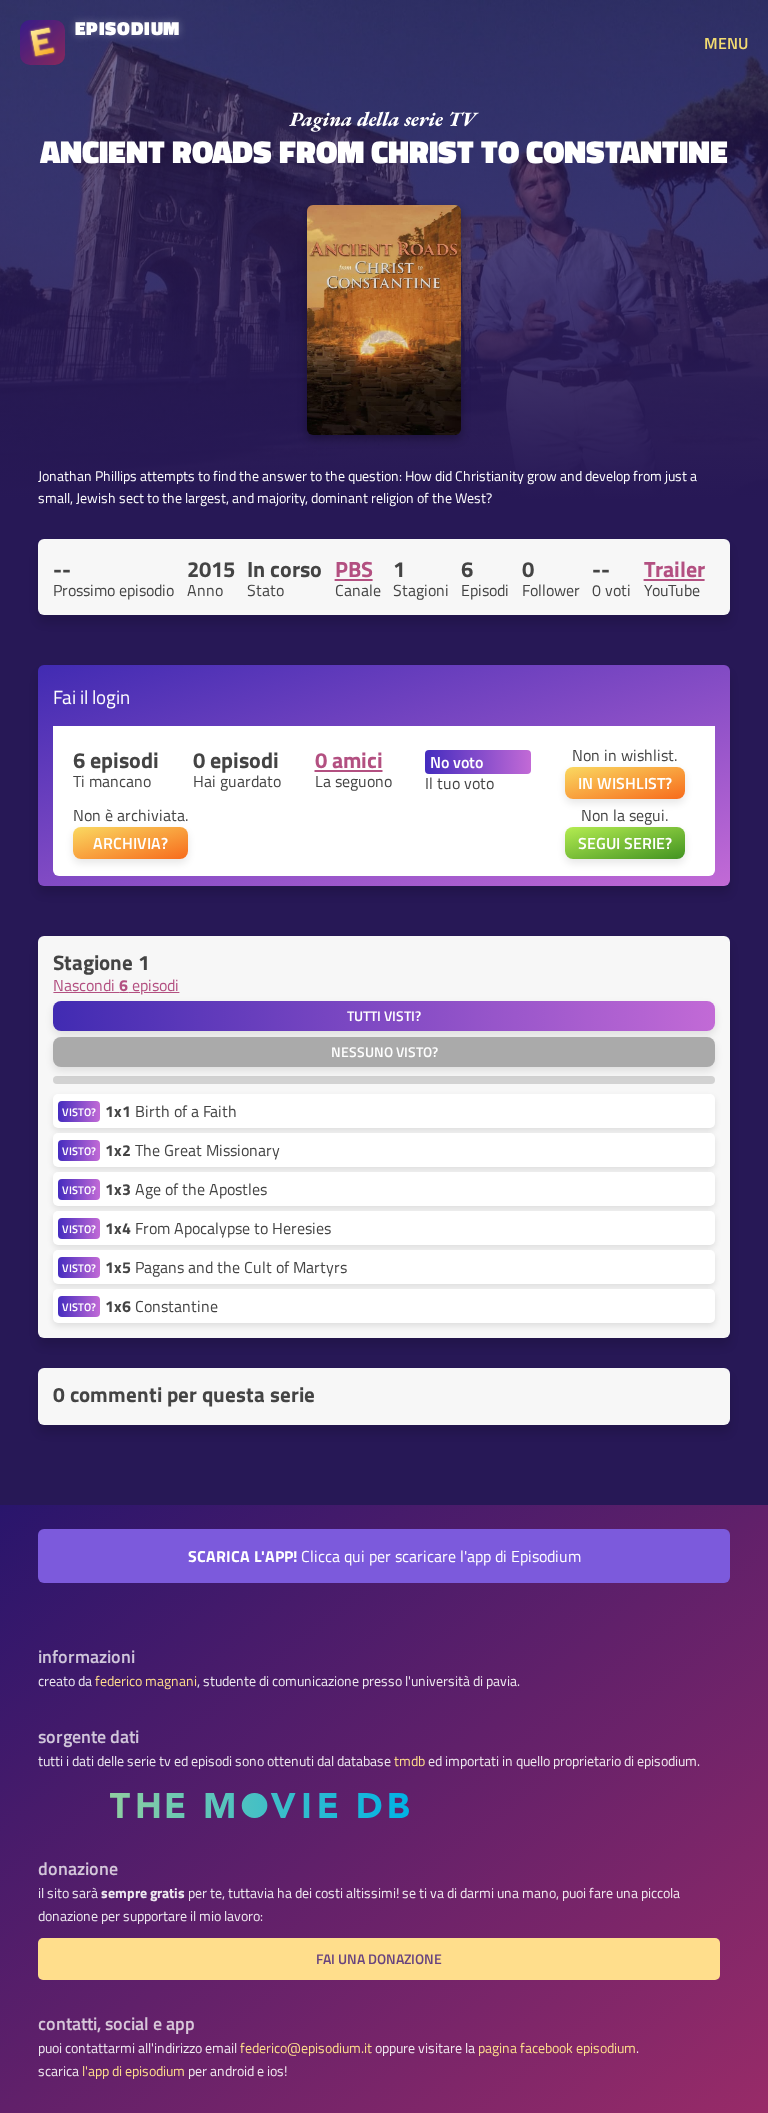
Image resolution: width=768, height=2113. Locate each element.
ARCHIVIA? (130, 843)
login (111, 696)
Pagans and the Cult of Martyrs (226, 1267)
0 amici (349, 760)
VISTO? (79, 1111)
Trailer (674, 569)
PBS (354, 569)
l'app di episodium (133, 2071)
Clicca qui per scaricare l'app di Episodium (384, 1556)
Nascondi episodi (116, 985)
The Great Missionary (192, 1150)
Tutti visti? (384, 1016)
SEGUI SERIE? (625, 843)
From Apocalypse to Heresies (218, 1228)
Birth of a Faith (171, 1111)
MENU (726, 43)
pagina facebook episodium (557, 2048)
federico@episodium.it (306, 2048)
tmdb (409, 1761)
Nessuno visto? (384, 1052)
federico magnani (146, 1681)
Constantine (161, 1306)
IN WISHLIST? (625, 783)
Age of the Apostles (186, 1189)
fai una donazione (379, 1959)
